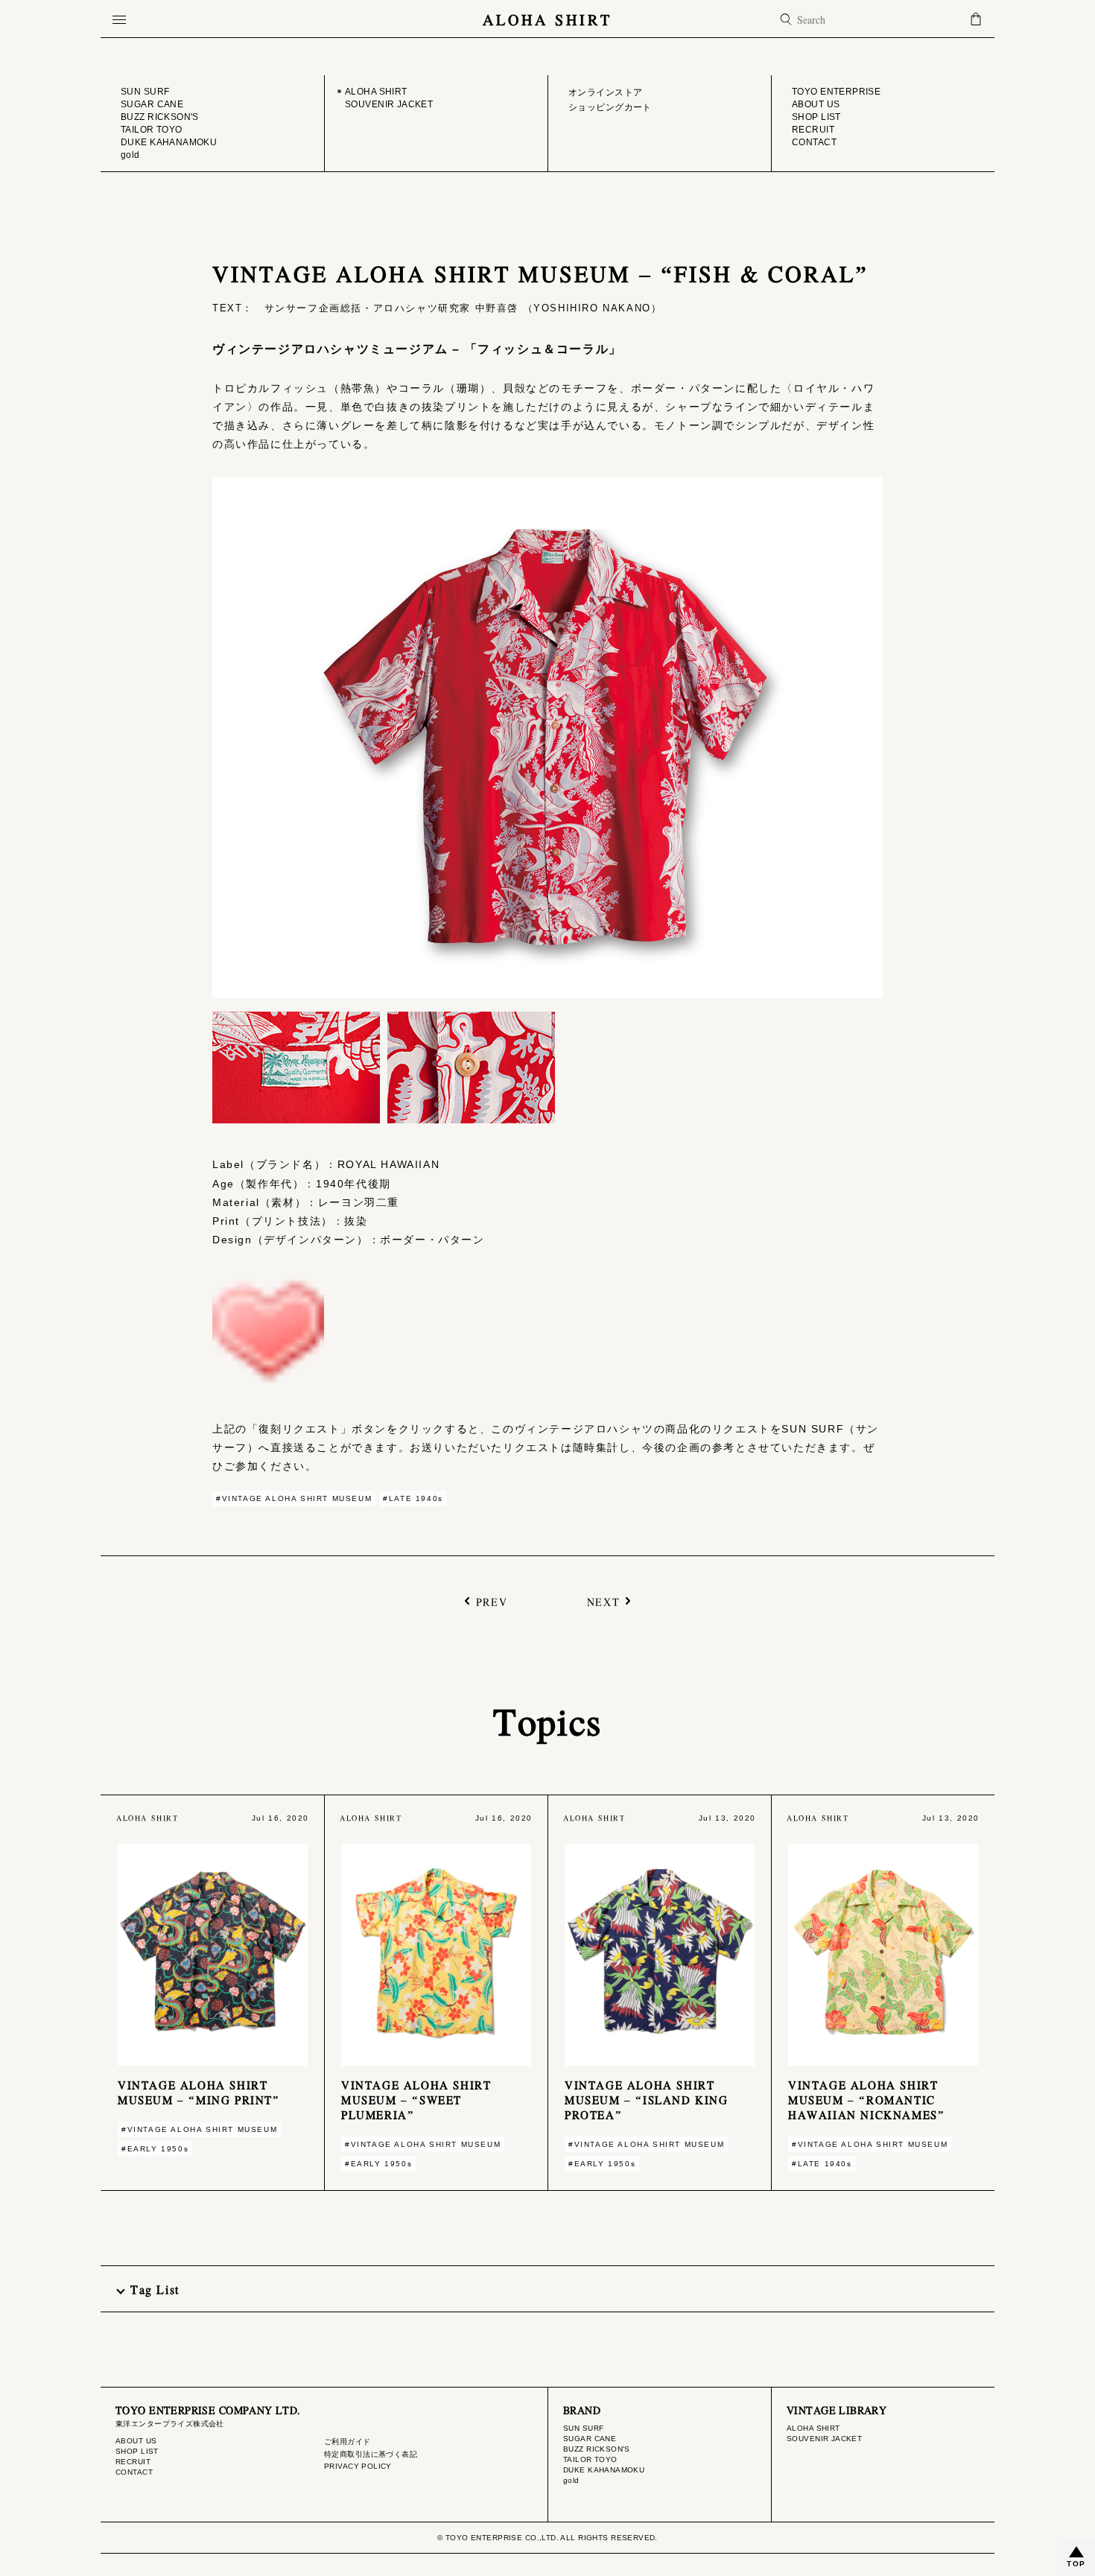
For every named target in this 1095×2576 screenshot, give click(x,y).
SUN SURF (583, 2428)
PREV (492, 1601)
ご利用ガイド (347, 2442)
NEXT (603, 1601)
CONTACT (134, 2472)
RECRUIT (133, 2462)
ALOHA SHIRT (547, 19)
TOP (1076, 2564)
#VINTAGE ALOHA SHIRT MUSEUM (294, 1498)
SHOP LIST (137, 2451)
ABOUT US (136, 2441)
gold (571, 2480)
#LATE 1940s (413, 1498)
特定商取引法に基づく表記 (371, 2454)
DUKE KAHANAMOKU (604, 2470)
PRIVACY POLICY (358, 2466)
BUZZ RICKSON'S (597, 2449)
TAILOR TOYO (590, 2459)
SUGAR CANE (590, 2439)
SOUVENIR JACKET (824, 2439)
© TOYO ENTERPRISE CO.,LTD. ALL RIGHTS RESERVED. (547, 2538)
